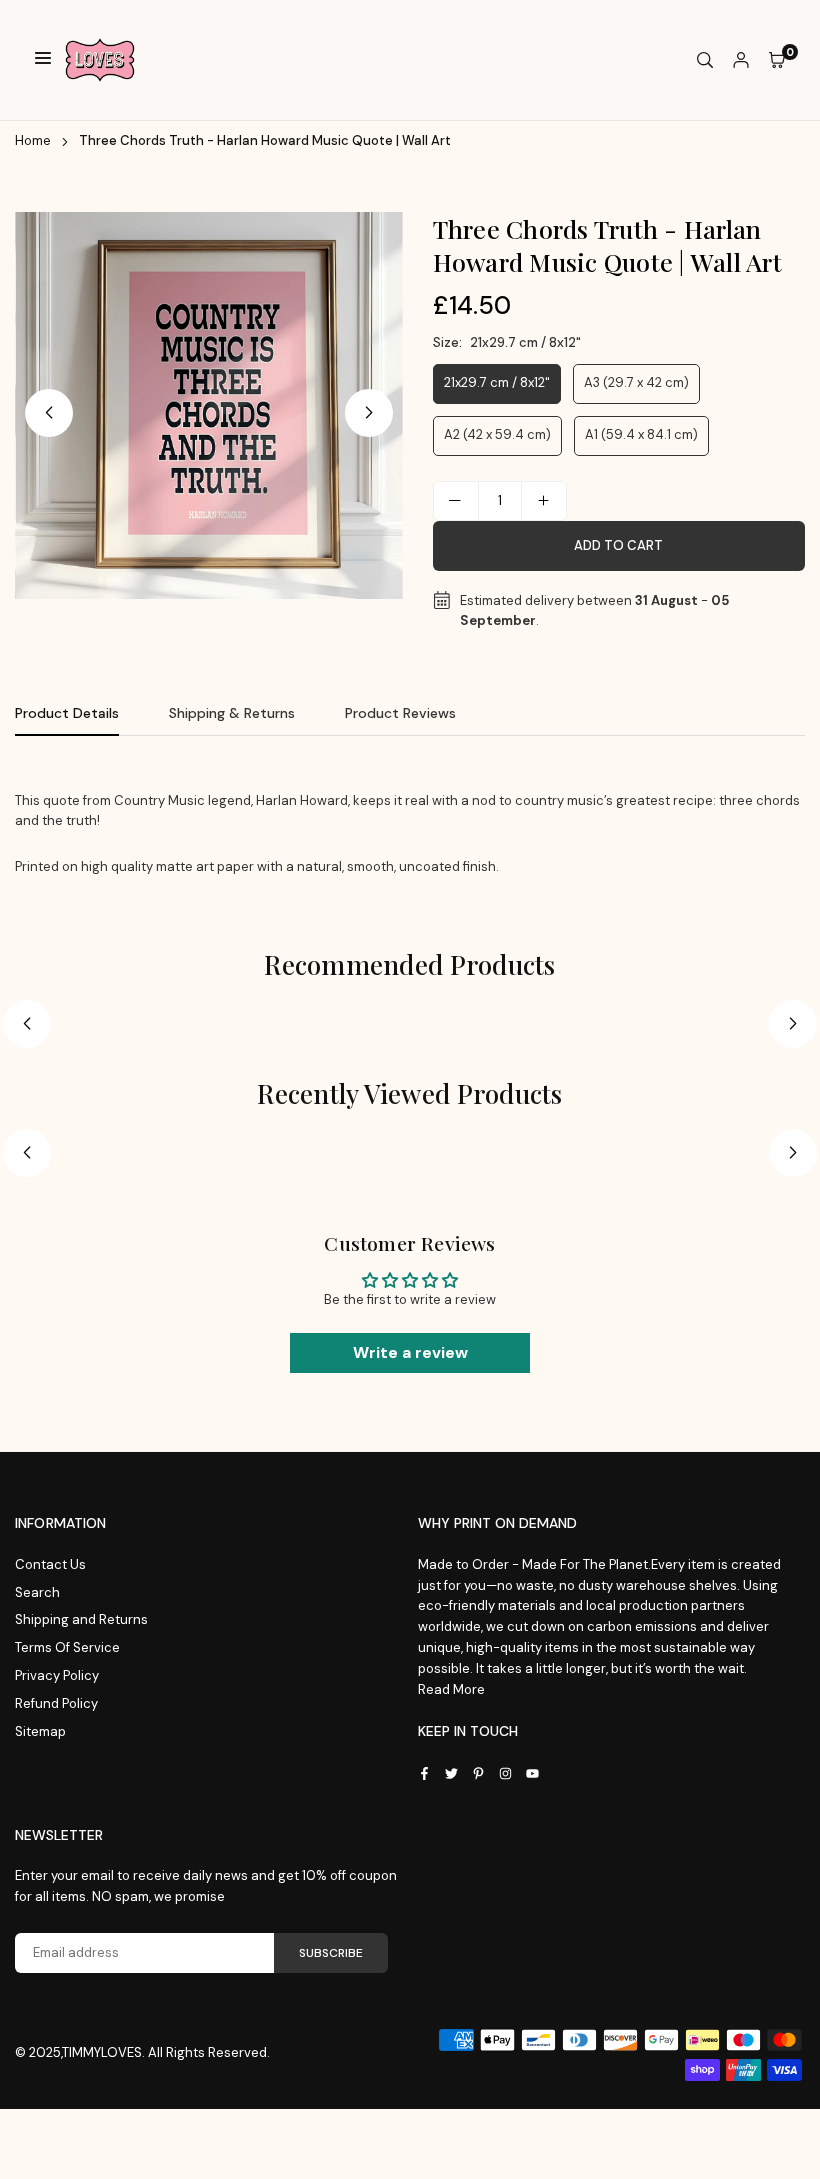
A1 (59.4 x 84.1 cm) (641, 434)
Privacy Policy (57, 1675)
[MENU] (43, 60)
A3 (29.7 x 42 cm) (636, 382)
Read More (451, 1689)
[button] (369, 413)
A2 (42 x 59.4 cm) (497, 434)
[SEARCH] (705, 60)
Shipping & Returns (232, 713)
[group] (209, 406)
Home (33, 140)
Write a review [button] (410, 1352)
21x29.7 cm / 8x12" (497, 382)
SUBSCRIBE (331, 1953)
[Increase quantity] (544, 501)
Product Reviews (400, 713)
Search (37, 1592)
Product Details (67, 713)
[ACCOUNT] (741, 60)
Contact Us (50, 1564)
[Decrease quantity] (456, 501)
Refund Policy (56, 1703)
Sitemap (40, 1731)
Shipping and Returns (81, 1619)
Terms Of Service (67, 1647)
